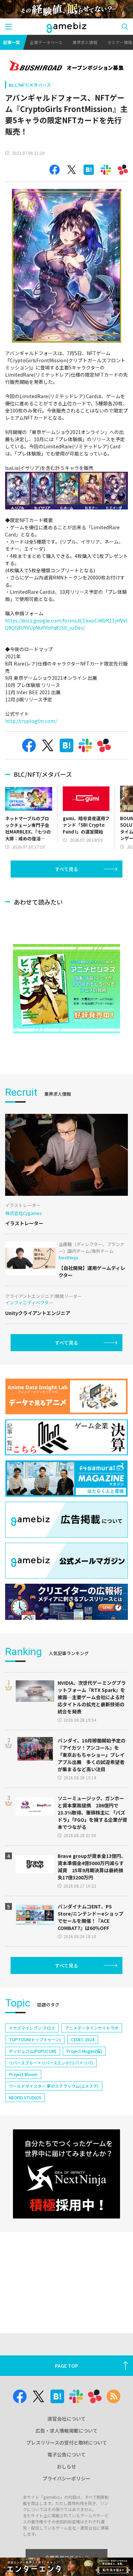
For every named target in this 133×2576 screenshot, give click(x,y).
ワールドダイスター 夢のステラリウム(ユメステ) (54, 2086)
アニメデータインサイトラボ (92, 2028)
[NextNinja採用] (66, 2174)
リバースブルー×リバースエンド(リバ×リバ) (51, 2063)
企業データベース (46, 42)
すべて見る (66, 869)
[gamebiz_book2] (66, 989)
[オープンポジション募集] (66, 66)
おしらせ (66, 2466)
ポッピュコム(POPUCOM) (33, 2051)
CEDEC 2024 (83, 2039)
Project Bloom (23, 2074)
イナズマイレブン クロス (32, 2028)
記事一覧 (12, 42)
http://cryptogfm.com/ (31, 721)
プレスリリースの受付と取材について (67, 2442)
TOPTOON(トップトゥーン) (35, 2039)
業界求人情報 (85, 42)
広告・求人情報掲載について (66, 2431)
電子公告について (66, 2454)
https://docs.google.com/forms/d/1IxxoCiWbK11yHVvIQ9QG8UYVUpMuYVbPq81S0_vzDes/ (66, 624)
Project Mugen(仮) (84, 2051)
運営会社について (66, 2419)
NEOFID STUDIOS (25, 2097)
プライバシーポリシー (66, 2478)
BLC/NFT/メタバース (30, 85)
